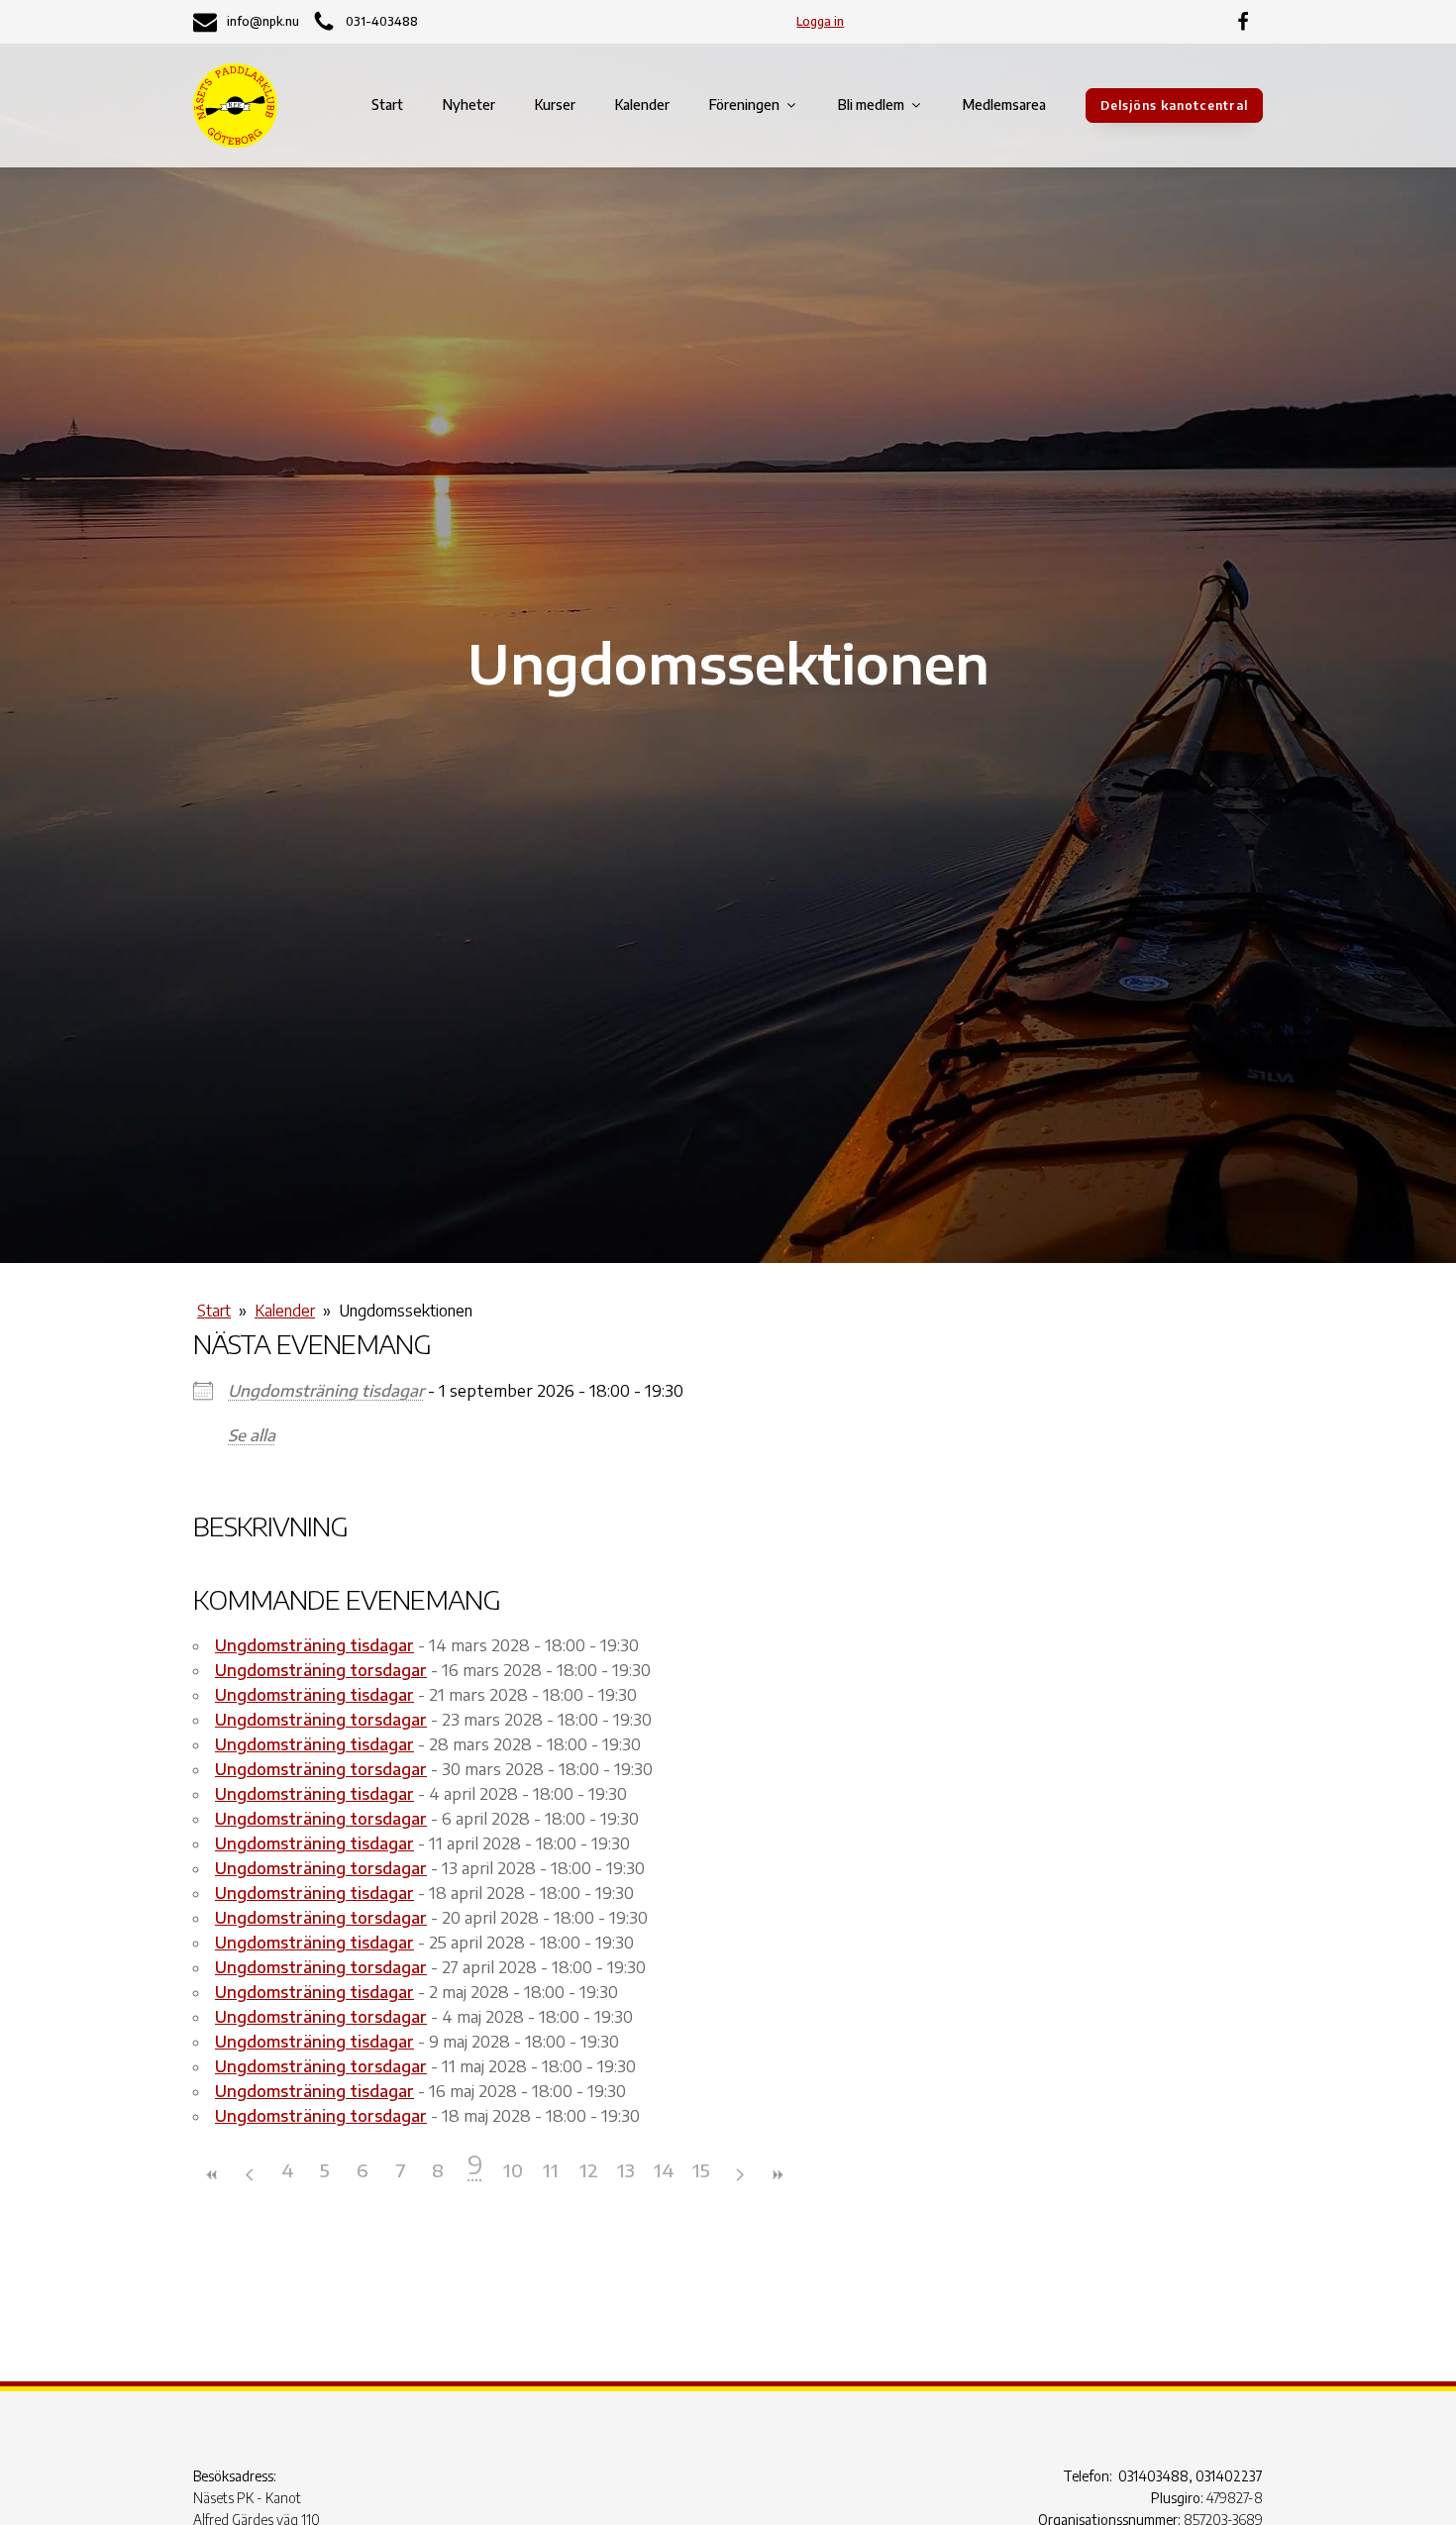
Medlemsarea (1004, 105)
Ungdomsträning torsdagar (321, 1670)
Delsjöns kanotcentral (1174, 105)
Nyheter (469, 105)
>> (777, 2175)
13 (626, 2170)
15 (701, 2170)
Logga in (820, 21)
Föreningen (744, 105)
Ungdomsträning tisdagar (326, 1391)
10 (513, 2170)
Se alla (252, 1435)
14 (664, 2170)
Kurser (555, 105)
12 (589, 2170)
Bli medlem (871, 105)
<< (212, 2175)
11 (551, 2170)
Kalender (642, 105)
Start (387, 105)
